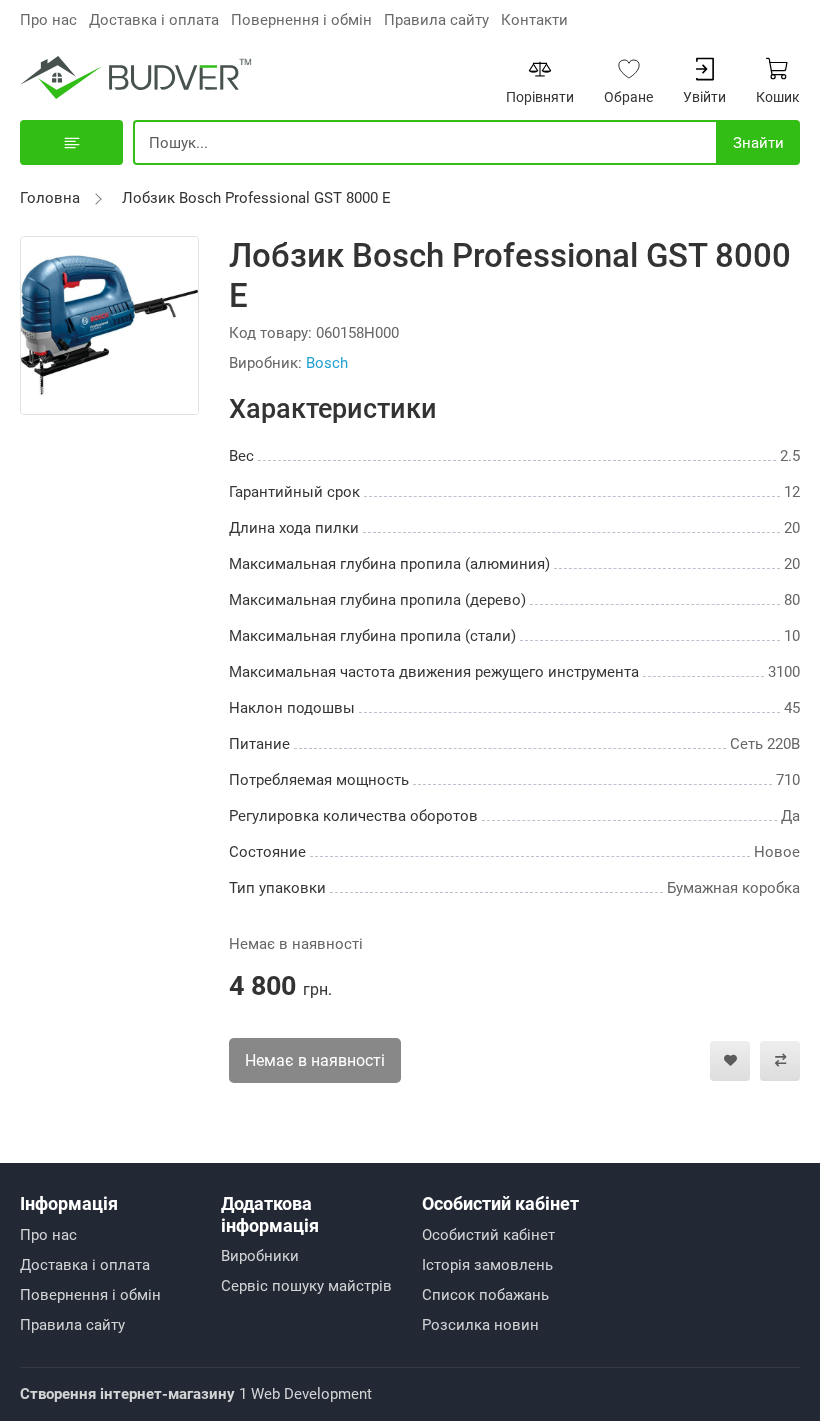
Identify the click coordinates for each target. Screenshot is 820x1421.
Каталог (71, 142)
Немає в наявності (315, 1060)
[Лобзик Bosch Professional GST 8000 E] (109, 324)
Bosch (327, 363)
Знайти (758, 143)
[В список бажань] (730, 1061)
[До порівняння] (780, 1061)
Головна (50, 198)
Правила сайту (436, 20)
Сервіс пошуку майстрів (306, 1286)
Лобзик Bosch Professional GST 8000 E (256, 198)
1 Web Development (196, 1394)
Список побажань (485, 1295)
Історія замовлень (487, 1265)
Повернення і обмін (301, 20)
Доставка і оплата (154, 20)
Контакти (534, 20)
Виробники (260, 1256)
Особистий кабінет (488, 1235)
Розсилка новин (480, 1325)
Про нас (48, 20)
